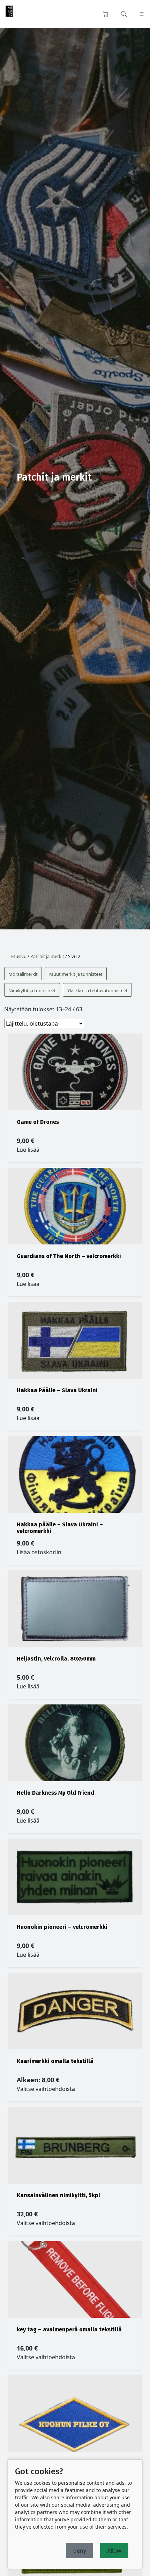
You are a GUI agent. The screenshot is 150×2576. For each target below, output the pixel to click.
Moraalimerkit (23, 974)
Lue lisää (28, 1150)
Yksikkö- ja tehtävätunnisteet (97, 990)
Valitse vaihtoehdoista (46, 2089)
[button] (124, 13)
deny (80, 2551)
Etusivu (19, 956)
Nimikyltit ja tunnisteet (32, 990)
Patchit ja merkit (47, 956)
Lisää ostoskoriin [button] (39, 1552)
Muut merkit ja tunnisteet (76, 974)
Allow (114, 2551)
